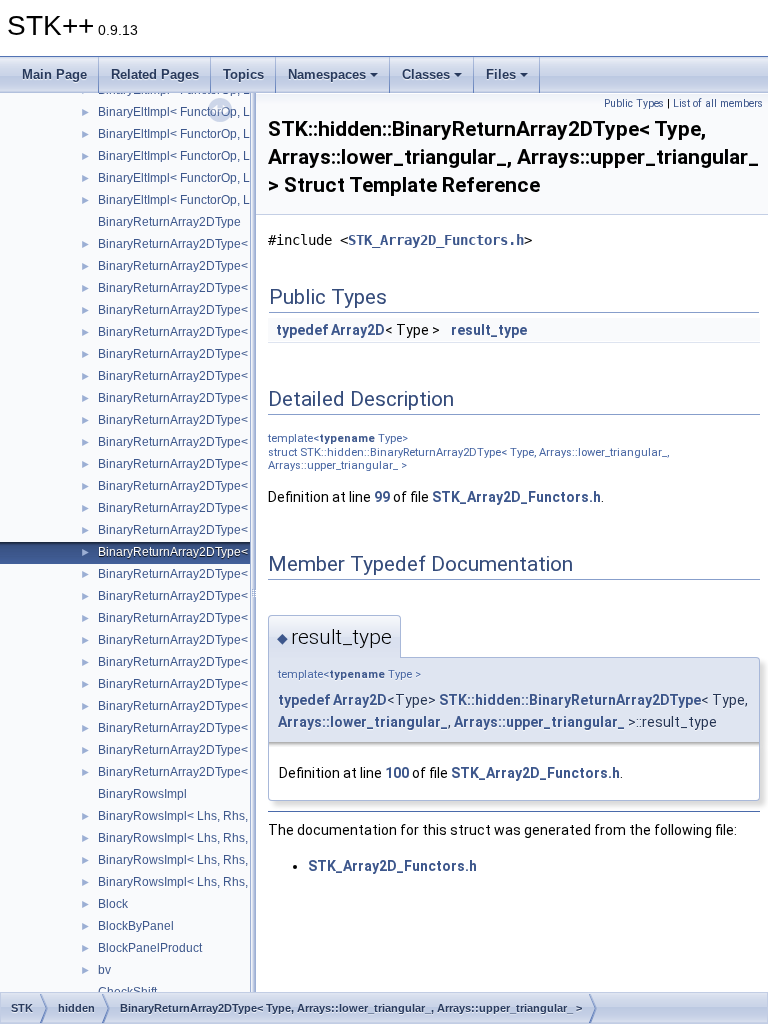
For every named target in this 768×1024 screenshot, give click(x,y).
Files (501, 74)
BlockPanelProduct (150, 948)
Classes (426, 74)
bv (104, 970)
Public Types (634, 103)
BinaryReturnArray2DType (169, 222)
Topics (243, 74)
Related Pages (155, 74)
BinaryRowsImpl (142, 794)
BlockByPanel (136, 926)
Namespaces (327, 74)
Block (113, 904)
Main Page (54, 74)
